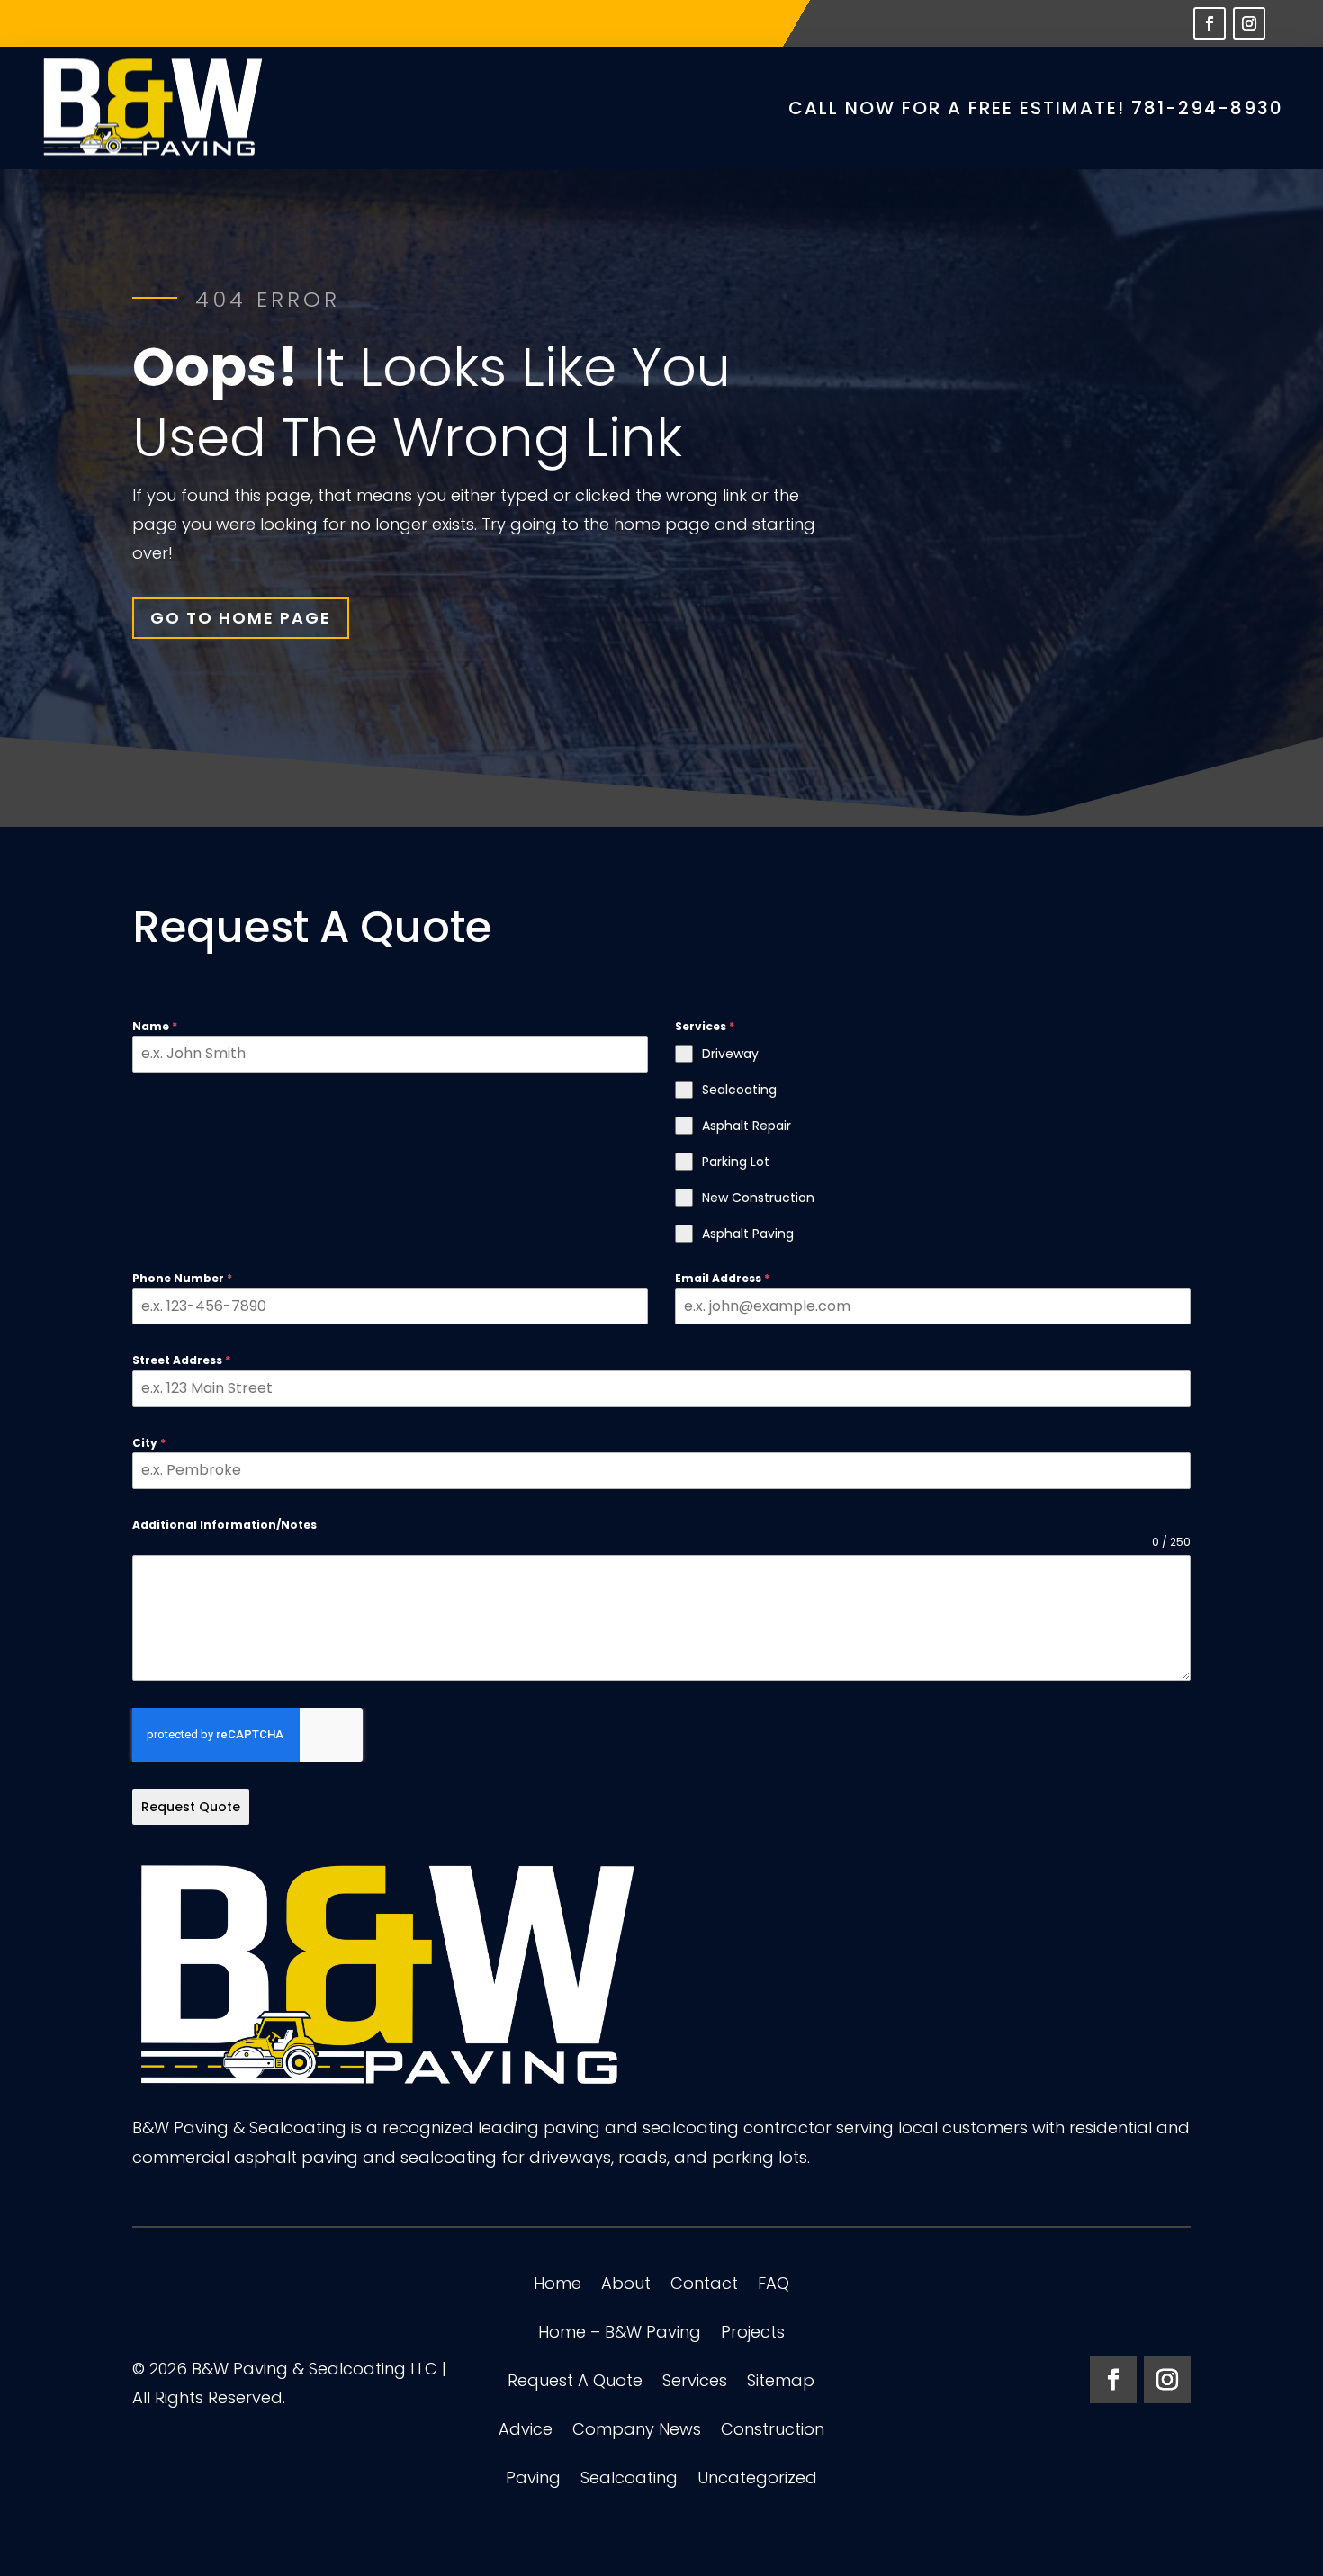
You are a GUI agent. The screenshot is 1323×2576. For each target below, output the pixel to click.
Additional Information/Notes (225, 1525)
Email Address (722, 1278)
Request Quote (191, 1807)
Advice (526, 2432)
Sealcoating (629, 2480)
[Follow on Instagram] (1249, 23)
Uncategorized (757, 2480)
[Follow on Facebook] (1210, 23)
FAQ (774, 2286)
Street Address (181, 1360)
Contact (704, 2286)
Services (695, 2383)
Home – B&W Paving (620, 2334)
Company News (637, 2432)
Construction (773, 2432)
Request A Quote (575, 2383)
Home (558, 2286)
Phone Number (182, 1278)
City (149, 1443)
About (626, 2286)
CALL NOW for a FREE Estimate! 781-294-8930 (1036, 108)
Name (155, 1026)
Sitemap (781, 2383)
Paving (533, 2480)
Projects (753, 2334)
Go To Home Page (241, 618)
